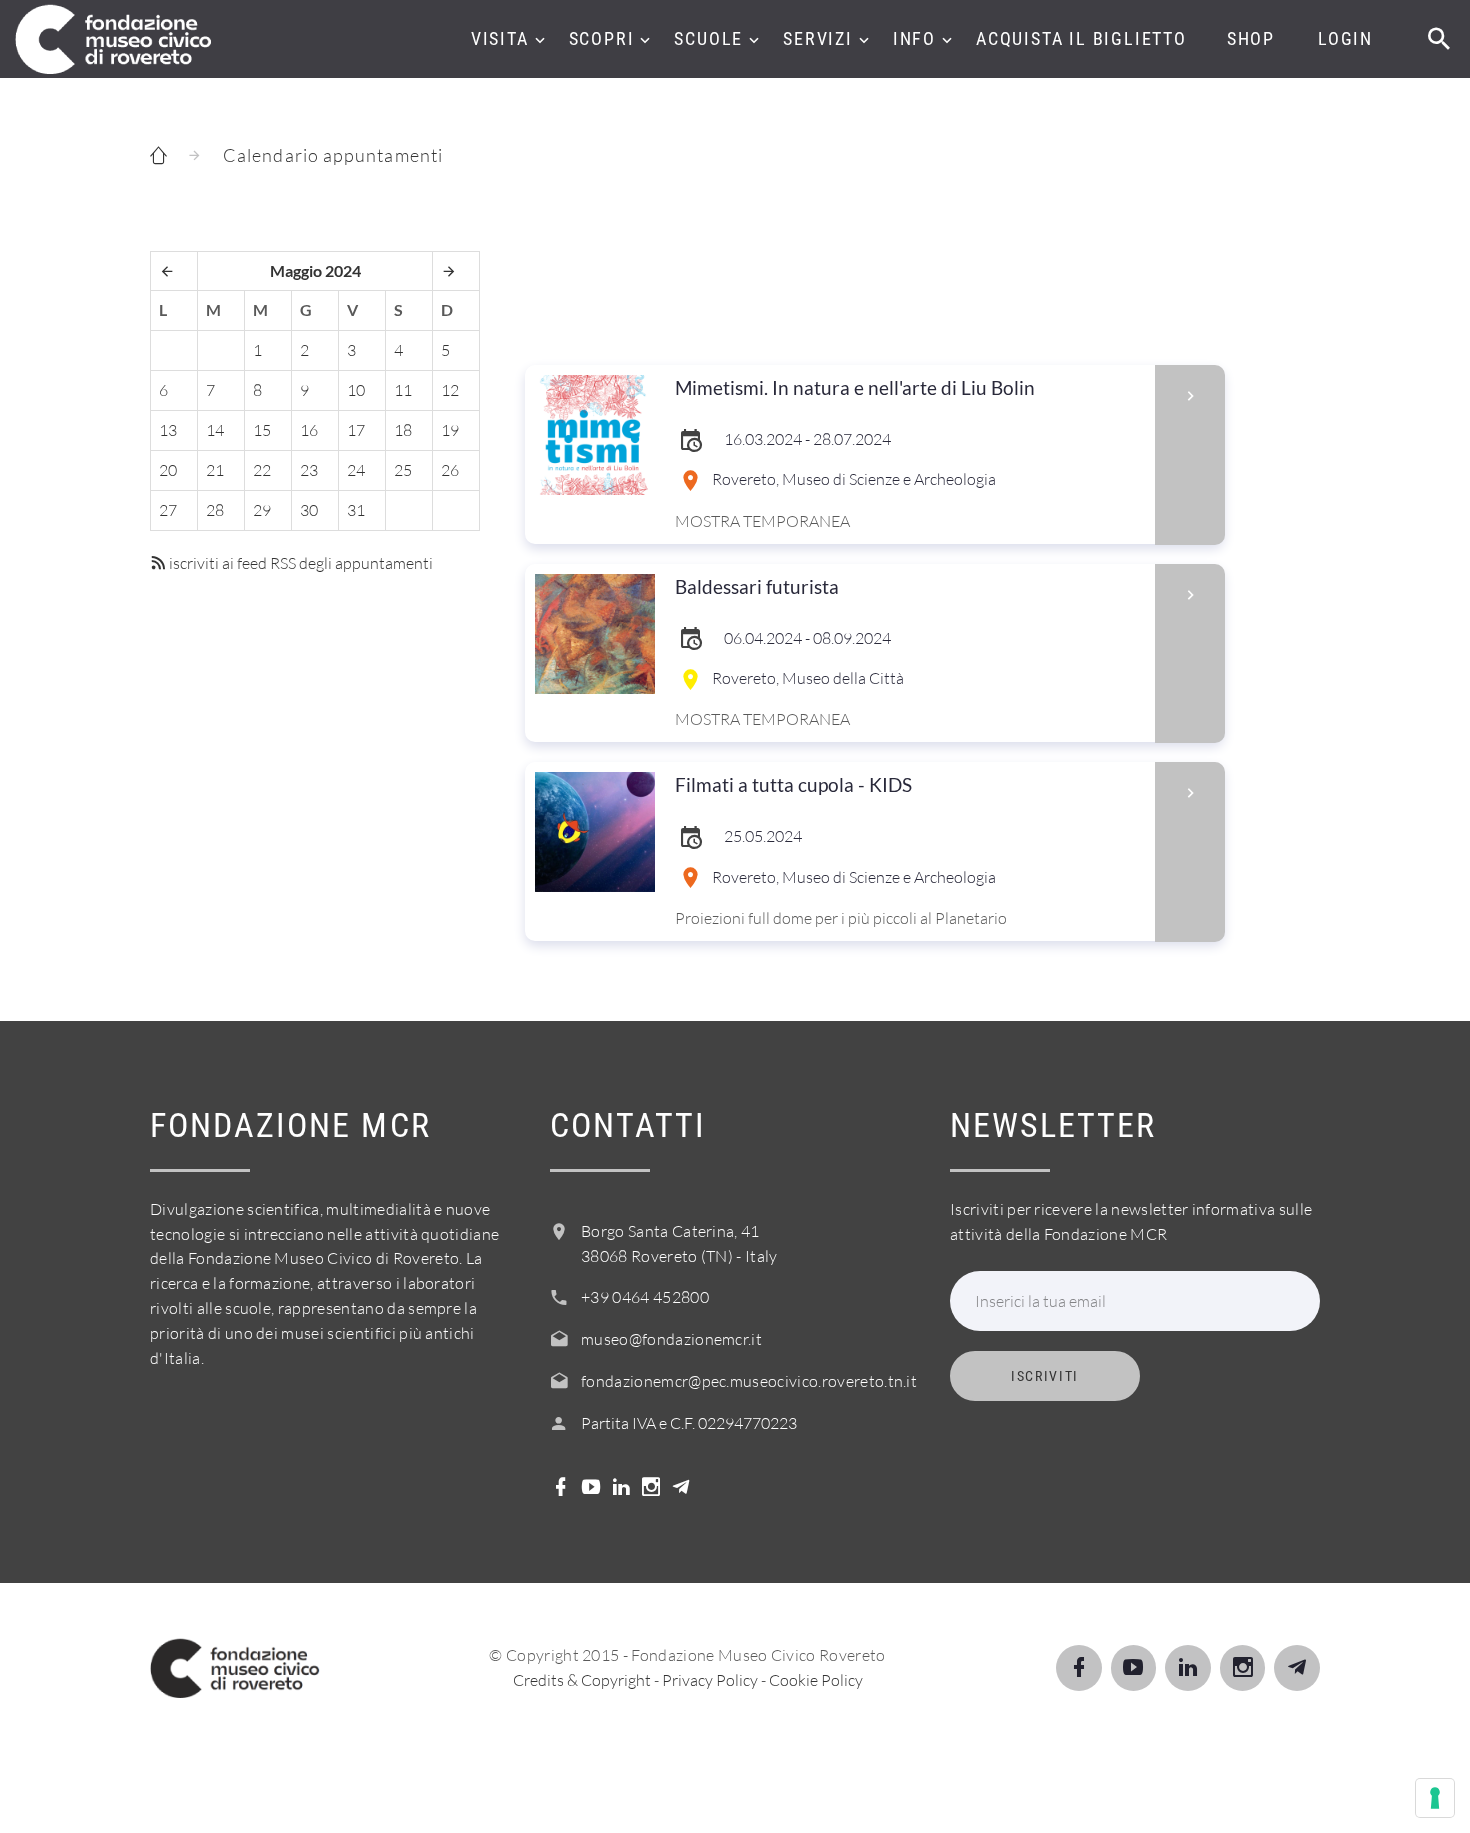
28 (215, 510)
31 (356, 510)
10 (356, 390)
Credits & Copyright (582, 1680)
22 (262, 470)
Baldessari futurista (757, 586)
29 (262, 510)
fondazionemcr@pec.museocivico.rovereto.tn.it (749, 1381)
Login (1345, 38)
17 (356, 430)
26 (450, 470)
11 (403, 390)
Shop (1251, 38)
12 (450, 390)
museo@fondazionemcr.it (671, 1339)
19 (450, 430)
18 (403, 430)
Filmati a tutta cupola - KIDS (793, 784)
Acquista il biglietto (1081, 38)
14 (215, 430)
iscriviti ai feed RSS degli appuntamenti (299, 563)
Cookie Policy (816, 1680)
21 (215, 470)
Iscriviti (1045, 1376)
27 (168, 510)
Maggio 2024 (315, 270)
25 (403, 470)
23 (309, 470)
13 (168, 430)
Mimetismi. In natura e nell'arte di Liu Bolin (855, 387)
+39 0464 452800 (645, 1297)
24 (356, 470)
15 (262, 430)
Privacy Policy (710, 1680)
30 (309, 510)
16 (309, 430)
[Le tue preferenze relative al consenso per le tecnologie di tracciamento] (1435, 1798)
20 (168, 470)
